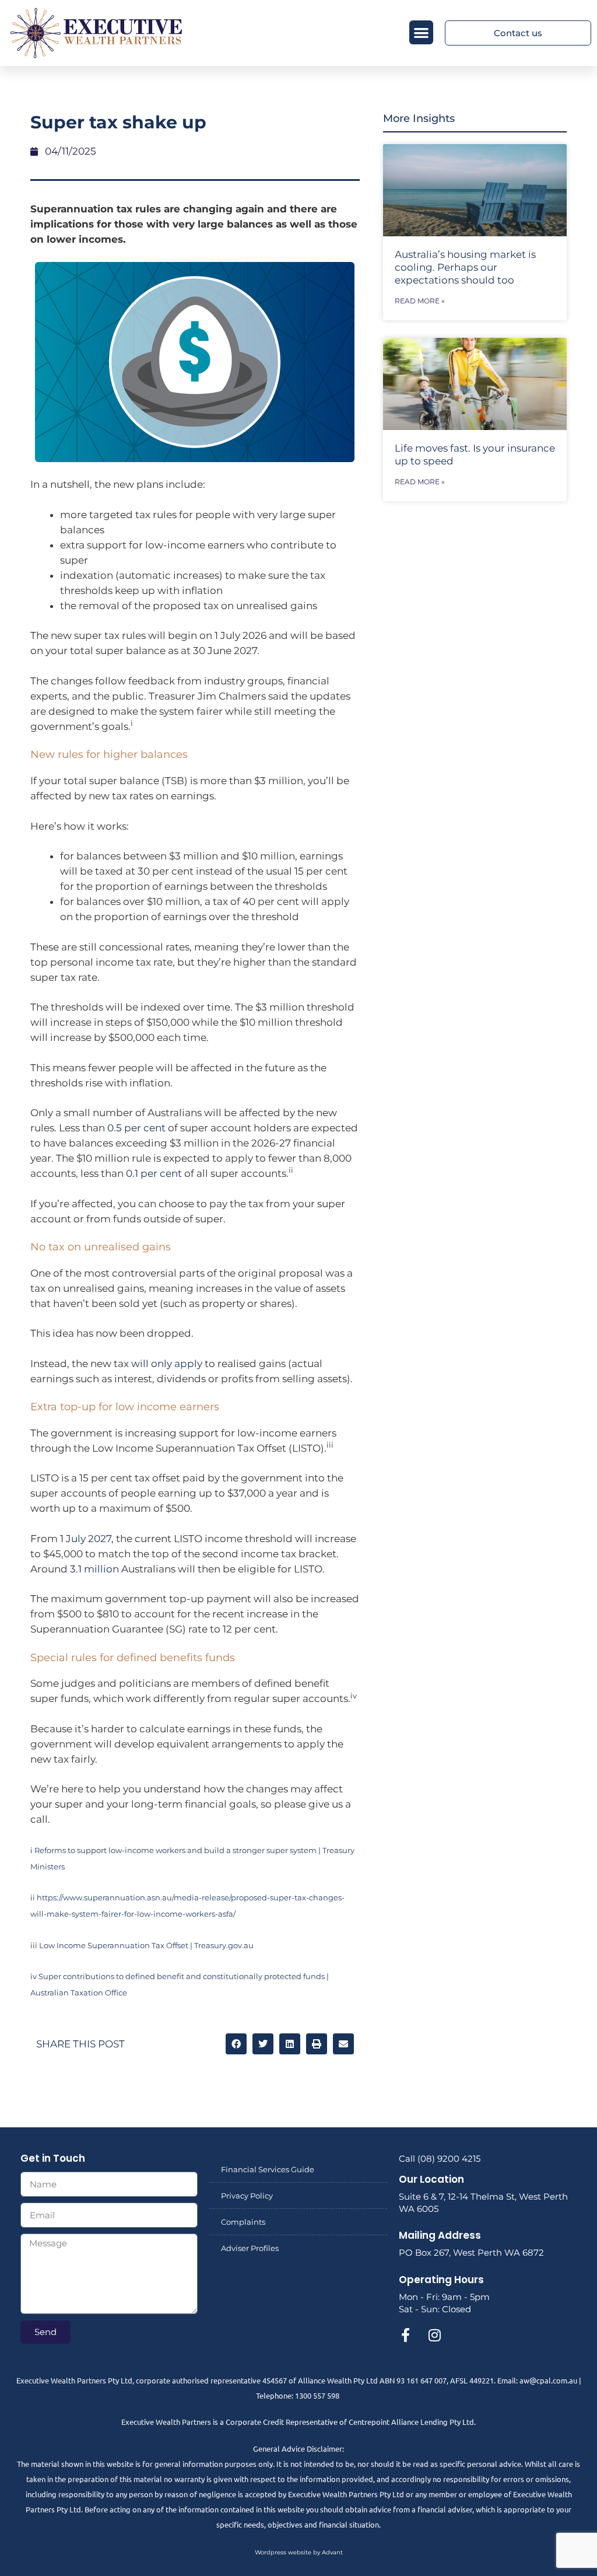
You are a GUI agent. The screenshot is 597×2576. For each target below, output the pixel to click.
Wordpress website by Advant (299, 2552)
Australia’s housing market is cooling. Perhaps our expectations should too (465, 267)
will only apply (167, 1364)
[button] (421, 32)
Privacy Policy (247, 2196)
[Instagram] (435, 2335)
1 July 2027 (86, 1539)
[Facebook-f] (406, 2335)
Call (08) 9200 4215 (440, 2159)
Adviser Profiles (250, 2248)
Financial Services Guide (268, 2169)
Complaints (243, 2222)
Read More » (420, 301)
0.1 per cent (154, 1173)
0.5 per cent (136, 1128)
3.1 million (94, 1569)
